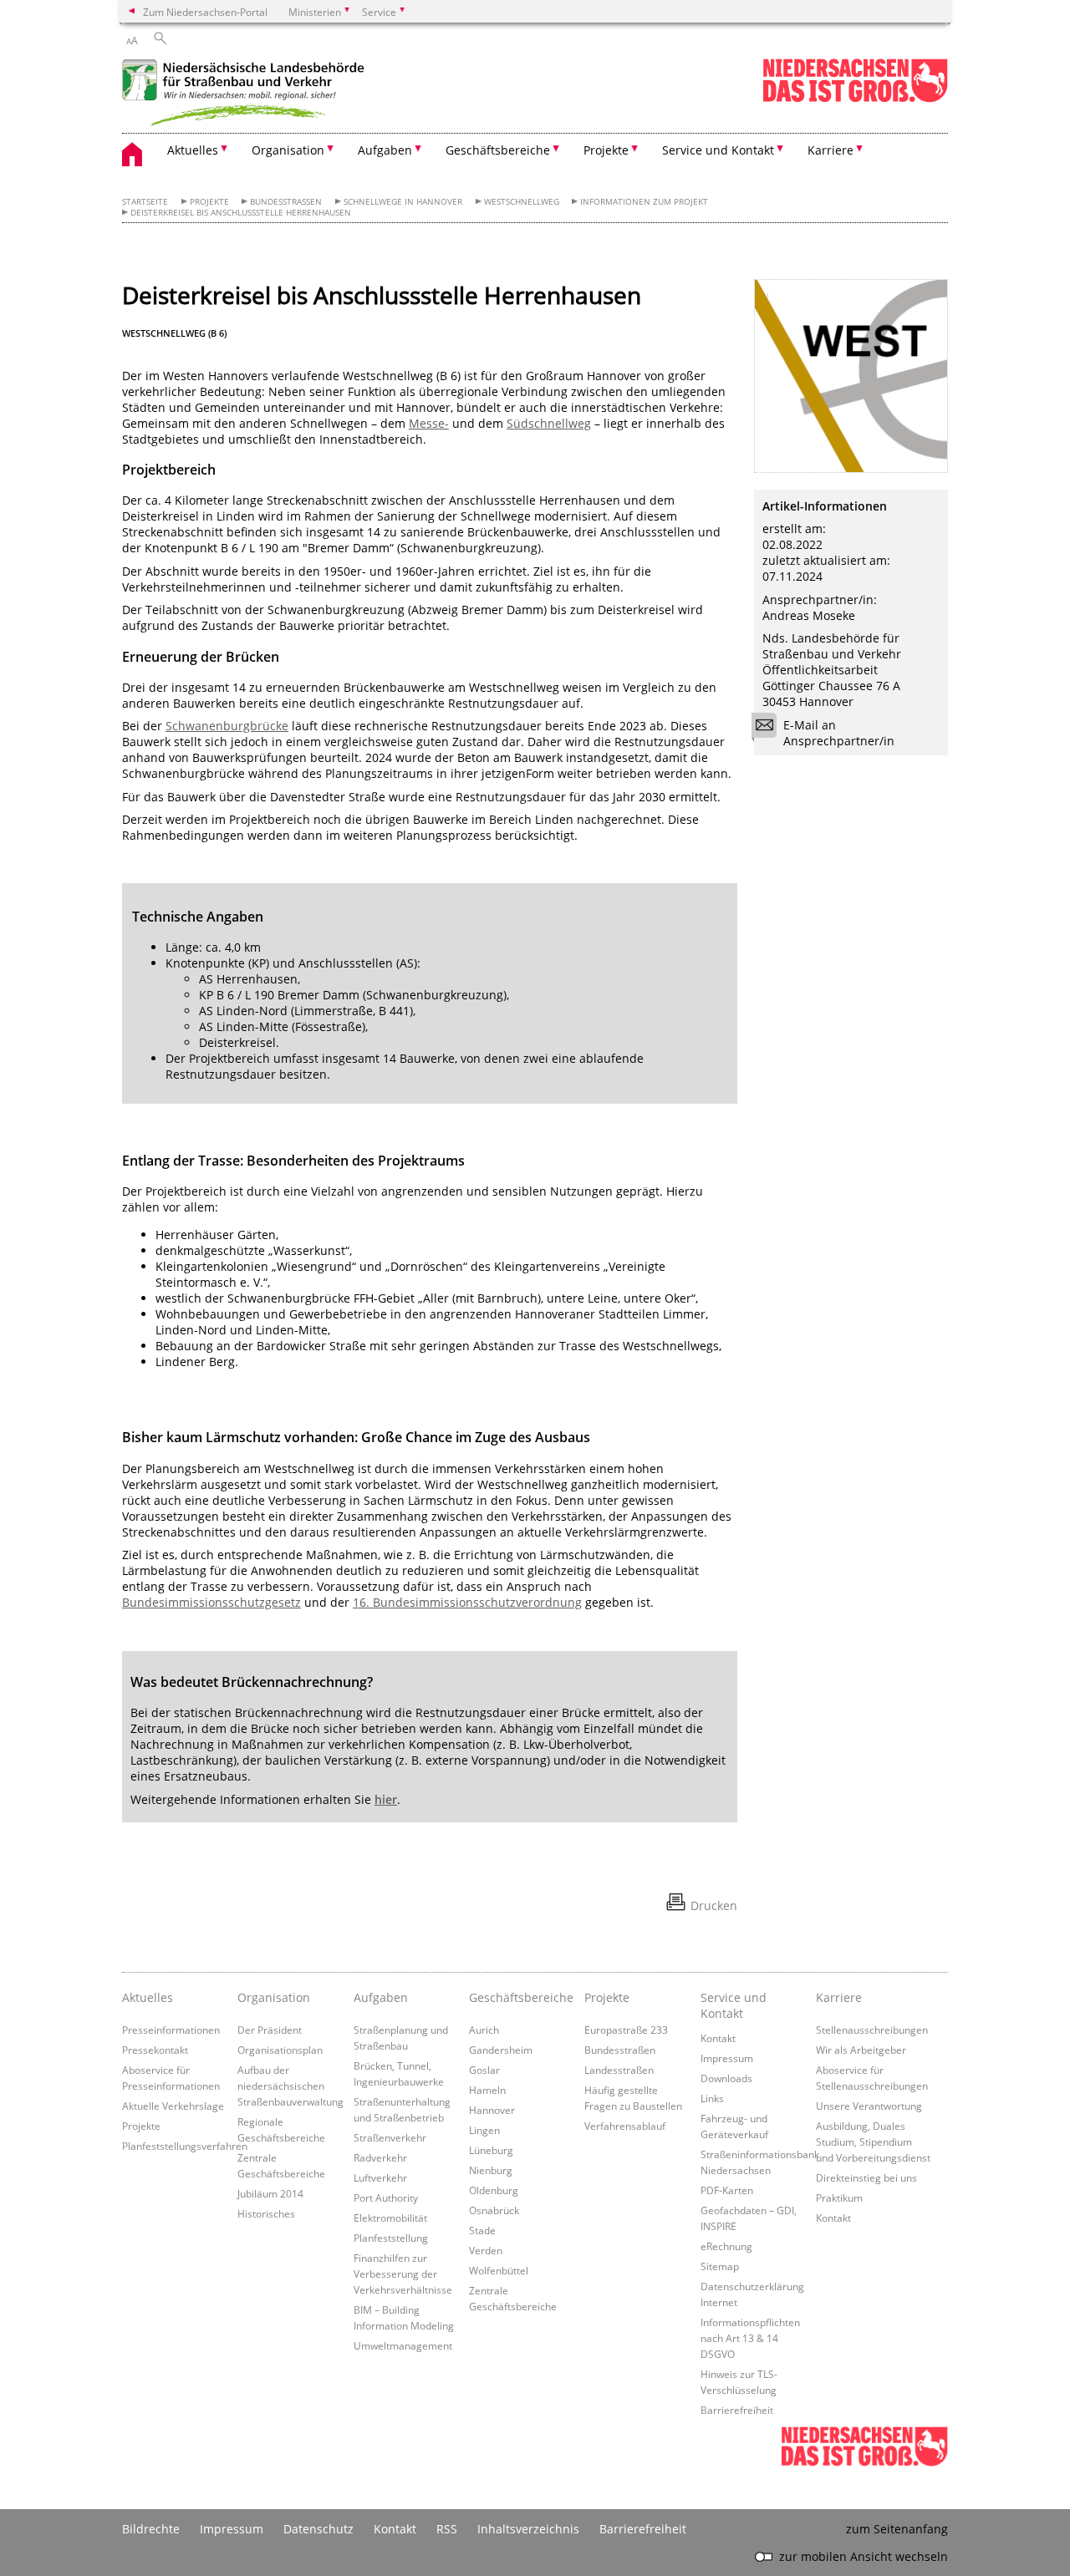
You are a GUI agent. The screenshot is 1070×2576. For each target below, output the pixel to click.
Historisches (266, 2213)
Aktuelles (148, 1997)
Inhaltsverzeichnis (528, 2529)
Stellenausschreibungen (872, 2030)
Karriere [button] (831, 150)
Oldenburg (494, 2190)
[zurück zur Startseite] (247, 95)
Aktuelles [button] (193, 150)
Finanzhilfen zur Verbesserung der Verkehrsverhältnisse (403, 2274)
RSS (447, 2529)
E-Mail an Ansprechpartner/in (839, 733)
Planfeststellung (391, 2238)
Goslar (484, 2070)
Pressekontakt (155, 2050)
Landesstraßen (619, 2070)
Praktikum (839, 2197)
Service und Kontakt (734, 2005)
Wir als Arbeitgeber (861, 2050)
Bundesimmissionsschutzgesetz (211, 1602)
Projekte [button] (606, 150)
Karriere (839, 1997)
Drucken (714, 1905)
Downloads (726, 2078)
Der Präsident (270, 2030)
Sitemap (720, 2266)
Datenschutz (318, 2529)
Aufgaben (381, 1997)
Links (712, 2098)
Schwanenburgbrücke (227, 726)
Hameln (487, 2090)
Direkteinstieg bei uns (866, 2177)
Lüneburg (491, 2150)
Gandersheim (501, 2050)
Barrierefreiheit (737, 2410)
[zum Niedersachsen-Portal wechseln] (855, 99)
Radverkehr (380, 2157)
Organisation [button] (288, 150)
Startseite (145, 202)
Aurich (484, 2030)
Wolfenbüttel (499, 2270)
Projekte (209, 202)
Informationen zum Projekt (644, 202)
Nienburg (491, 2170)
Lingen (484, 2130)
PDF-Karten (727, 2190)
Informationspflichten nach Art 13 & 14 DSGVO (750, 2338)
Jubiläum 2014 (270, 2193)
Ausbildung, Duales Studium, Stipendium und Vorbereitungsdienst (873, 2142)
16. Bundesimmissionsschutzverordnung (467, 1602)
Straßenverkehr (390, 2137)
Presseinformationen (171, 2030)
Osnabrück (494, 2210)
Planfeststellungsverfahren (185, 2146)
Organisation (274, 1997)
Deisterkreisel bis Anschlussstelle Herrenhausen (241, 213)
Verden (486, 2250)
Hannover (492, 2110)
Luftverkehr (380, 2177)
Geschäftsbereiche (521, 1997)
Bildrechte (151, 2529)
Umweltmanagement (403, 2345)
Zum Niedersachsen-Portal (205, 12)
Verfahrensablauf (625, 2126)
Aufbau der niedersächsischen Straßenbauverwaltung (290, 2086)
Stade (482, 2230)
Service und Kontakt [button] (718, 150)
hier (386, 1799)
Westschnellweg (522, 202)
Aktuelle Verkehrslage (173, 2106)
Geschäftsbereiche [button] (498, 150)
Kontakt (718, 2038)
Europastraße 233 (626, 2030)
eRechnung (726, 2246)
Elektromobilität (390, 2218)
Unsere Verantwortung (869, 2106)
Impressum (727, 2058)
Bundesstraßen (286, 202)
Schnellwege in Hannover (403, 202)
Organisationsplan (280, 2050)
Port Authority (386, 2197)
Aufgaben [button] (385, 150)
